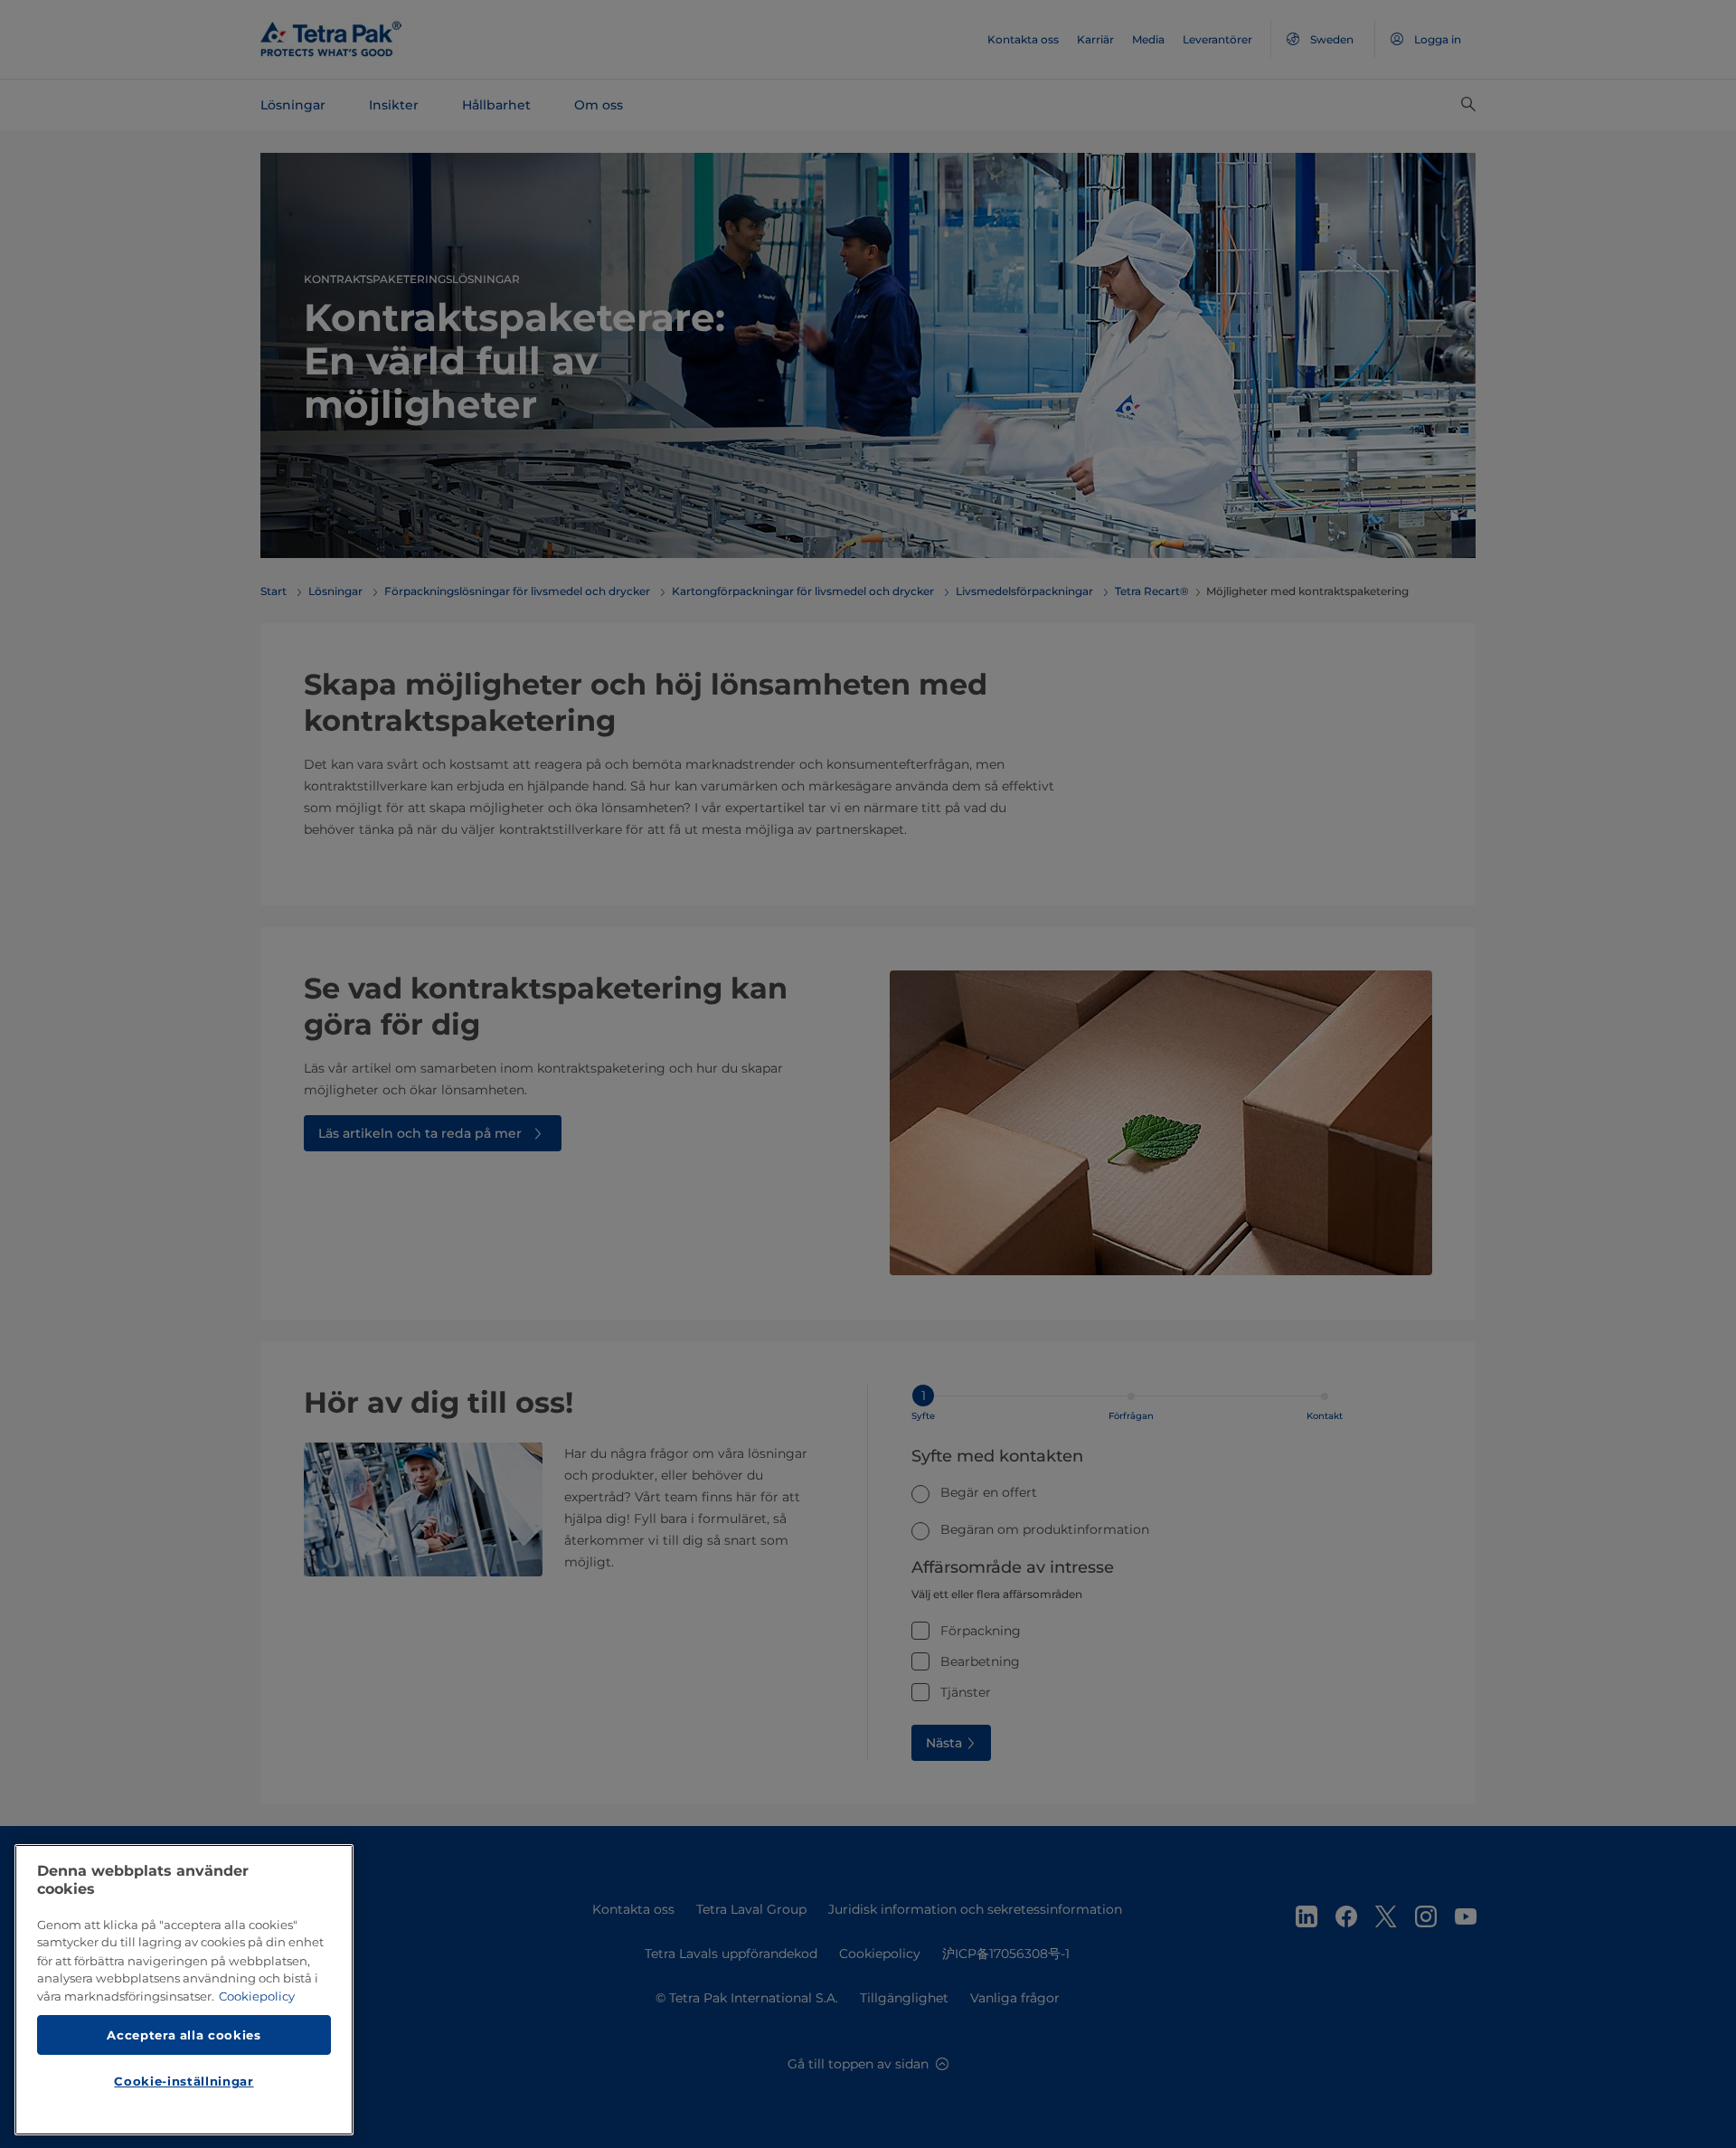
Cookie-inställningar (184, 2081)
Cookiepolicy (257, 1996)
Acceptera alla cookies (184, 2034)
